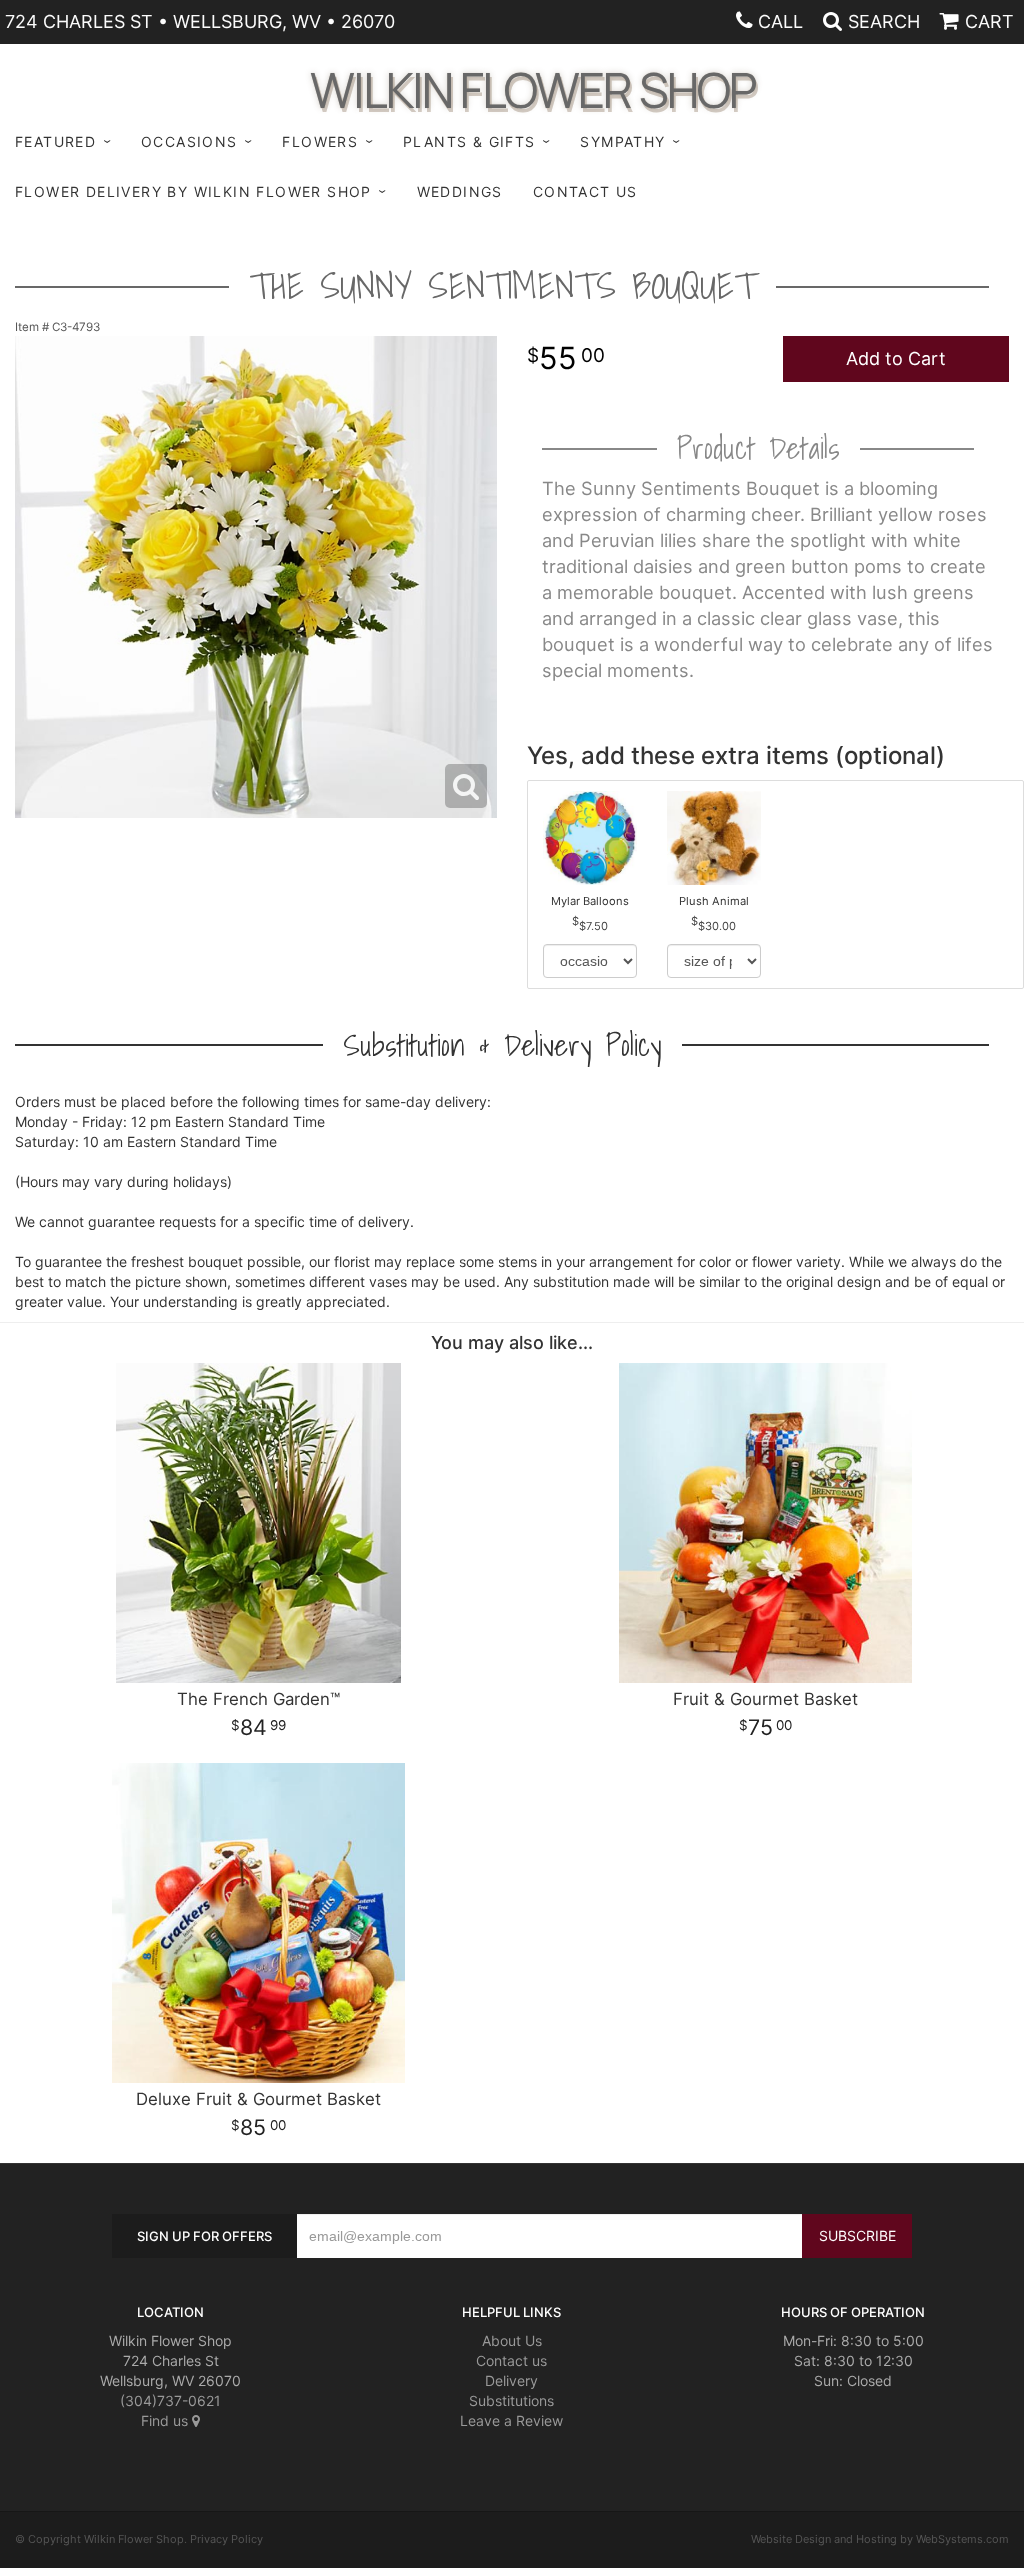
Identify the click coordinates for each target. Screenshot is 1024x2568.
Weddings (460, 191)
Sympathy (622, 141)
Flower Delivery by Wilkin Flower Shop (193, 191)
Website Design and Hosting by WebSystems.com (880, 2539)
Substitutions (511, 2400)
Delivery (511, 2380)
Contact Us (585, 191)
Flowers (320, 141)
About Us (512, 2340)
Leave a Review (511, 2420)
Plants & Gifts (469, 141)
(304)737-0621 (170, 2400)
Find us (166, 2420)
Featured (55, 141)
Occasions (189, 141)
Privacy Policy (226, 2539)
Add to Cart (896, 358)
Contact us (511, 2360)
